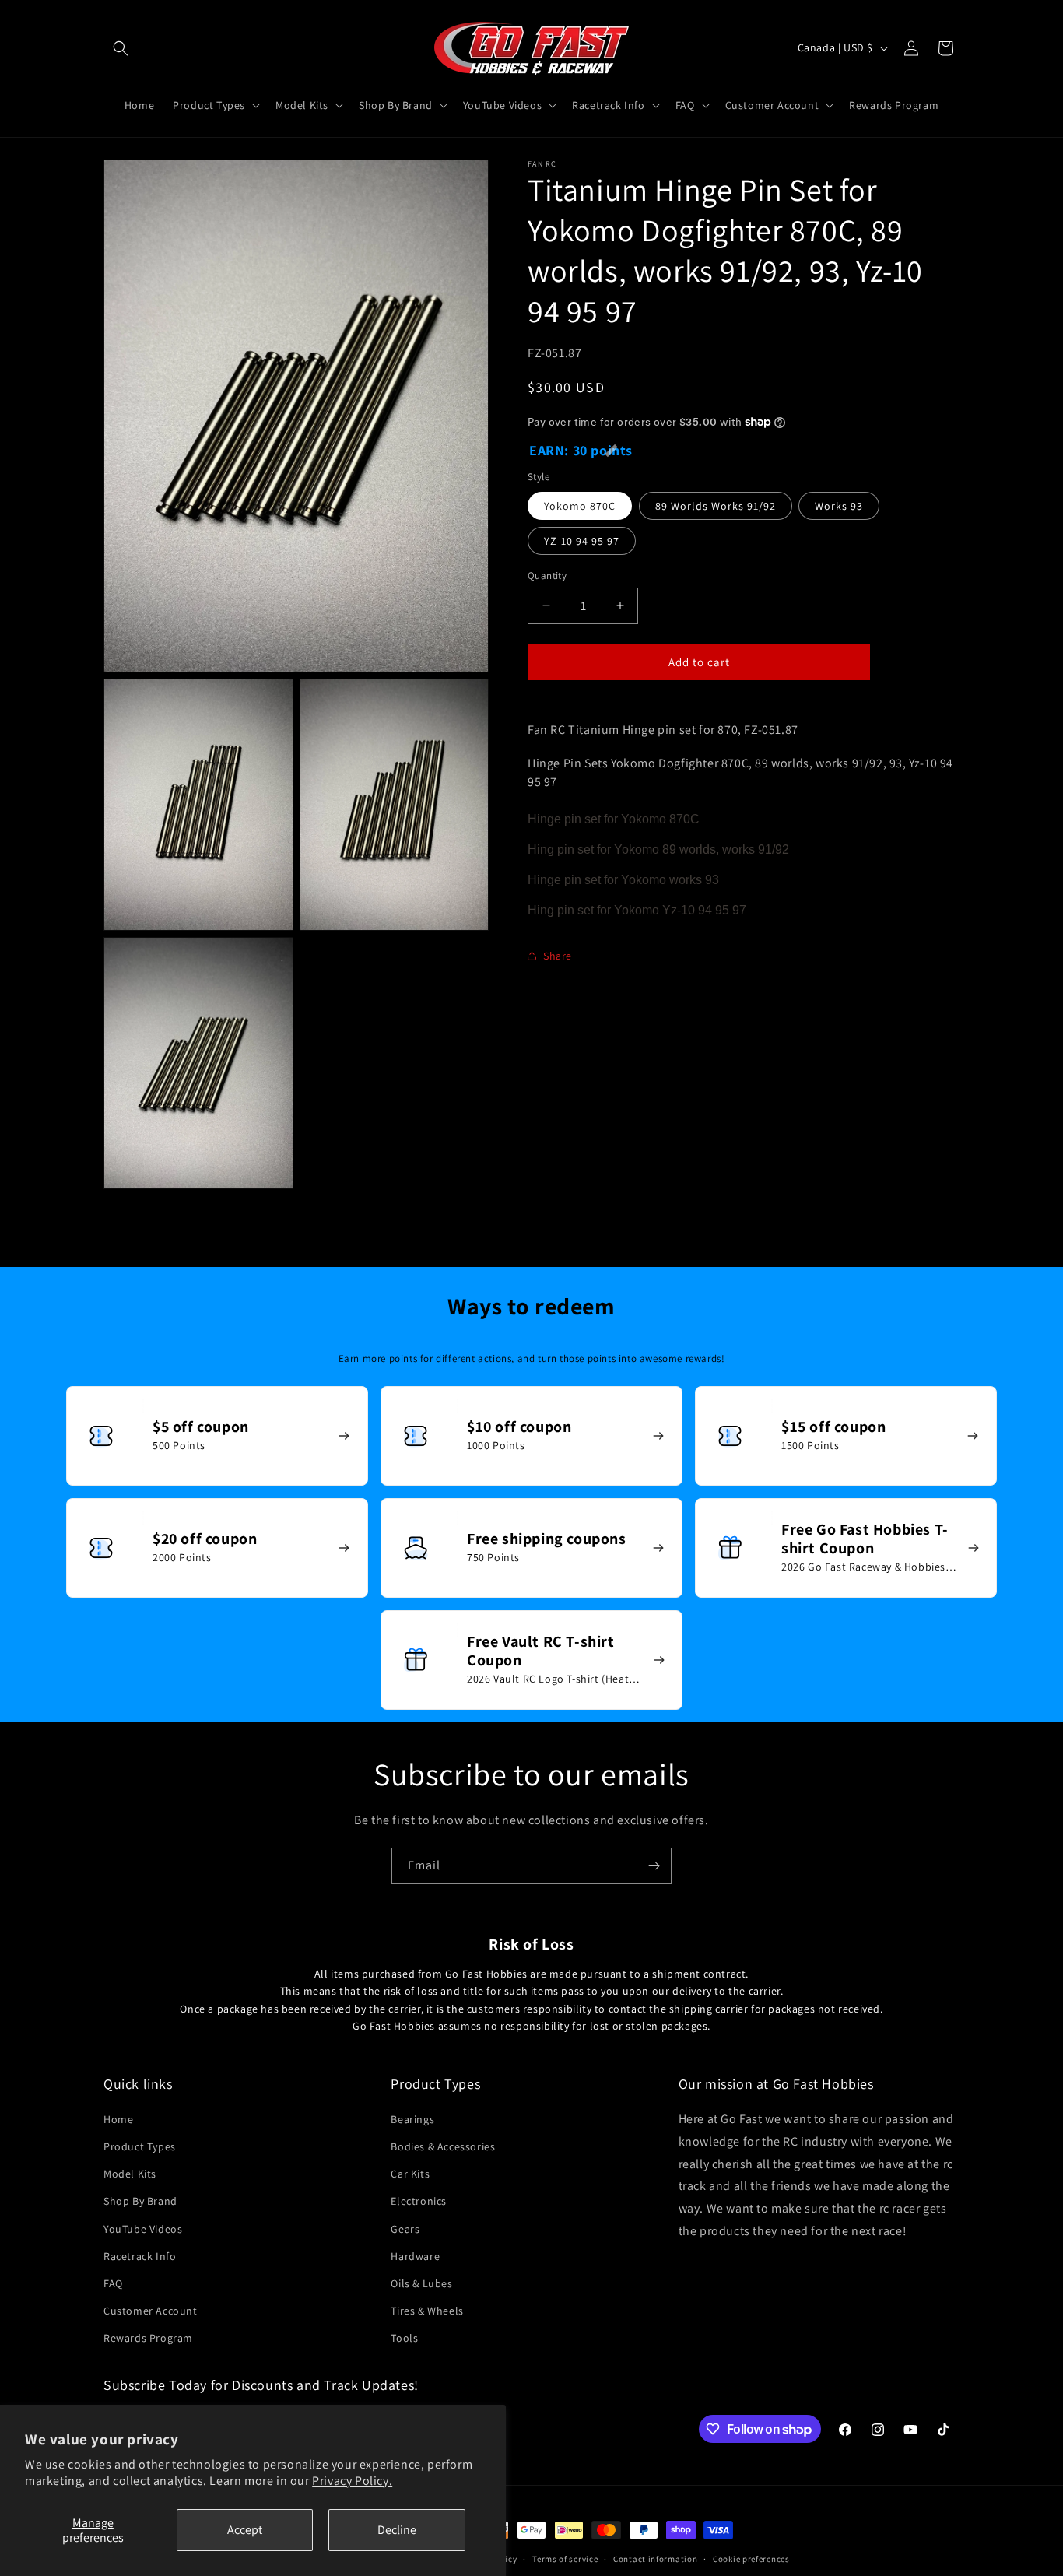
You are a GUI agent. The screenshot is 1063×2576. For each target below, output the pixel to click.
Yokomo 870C (580, 505)
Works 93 (839, 505)
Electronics (419, 2201)
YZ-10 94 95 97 (582, 540)
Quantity (547, 575)
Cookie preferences (751, 2559)
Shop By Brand (140, 2201)
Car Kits (410, 2174)
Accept (245, 2530)
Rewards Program (148, 2338)
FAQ (113, 2283)
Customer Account (151, 2311)
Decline (397, 2530)
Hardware (415, 2256)
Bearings (412, 2119)
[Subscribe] (654, 1866)
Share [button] (558, 956)
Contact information (655, 2559)
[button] (121, 48)
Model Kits (130, 2174)
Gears (405, 2229)
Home (118, 2119)
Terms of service (565, 2559)
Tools (404, 2338)
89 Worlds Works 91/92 (716, 505)
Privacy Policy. (352, 2481)
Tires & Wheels (427, 2311)
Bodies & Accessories (443, 2146)
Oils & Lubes (421, 2283)
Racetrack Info (140, 2256)
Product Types (140, 2146)
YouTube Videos (143, 2229)
